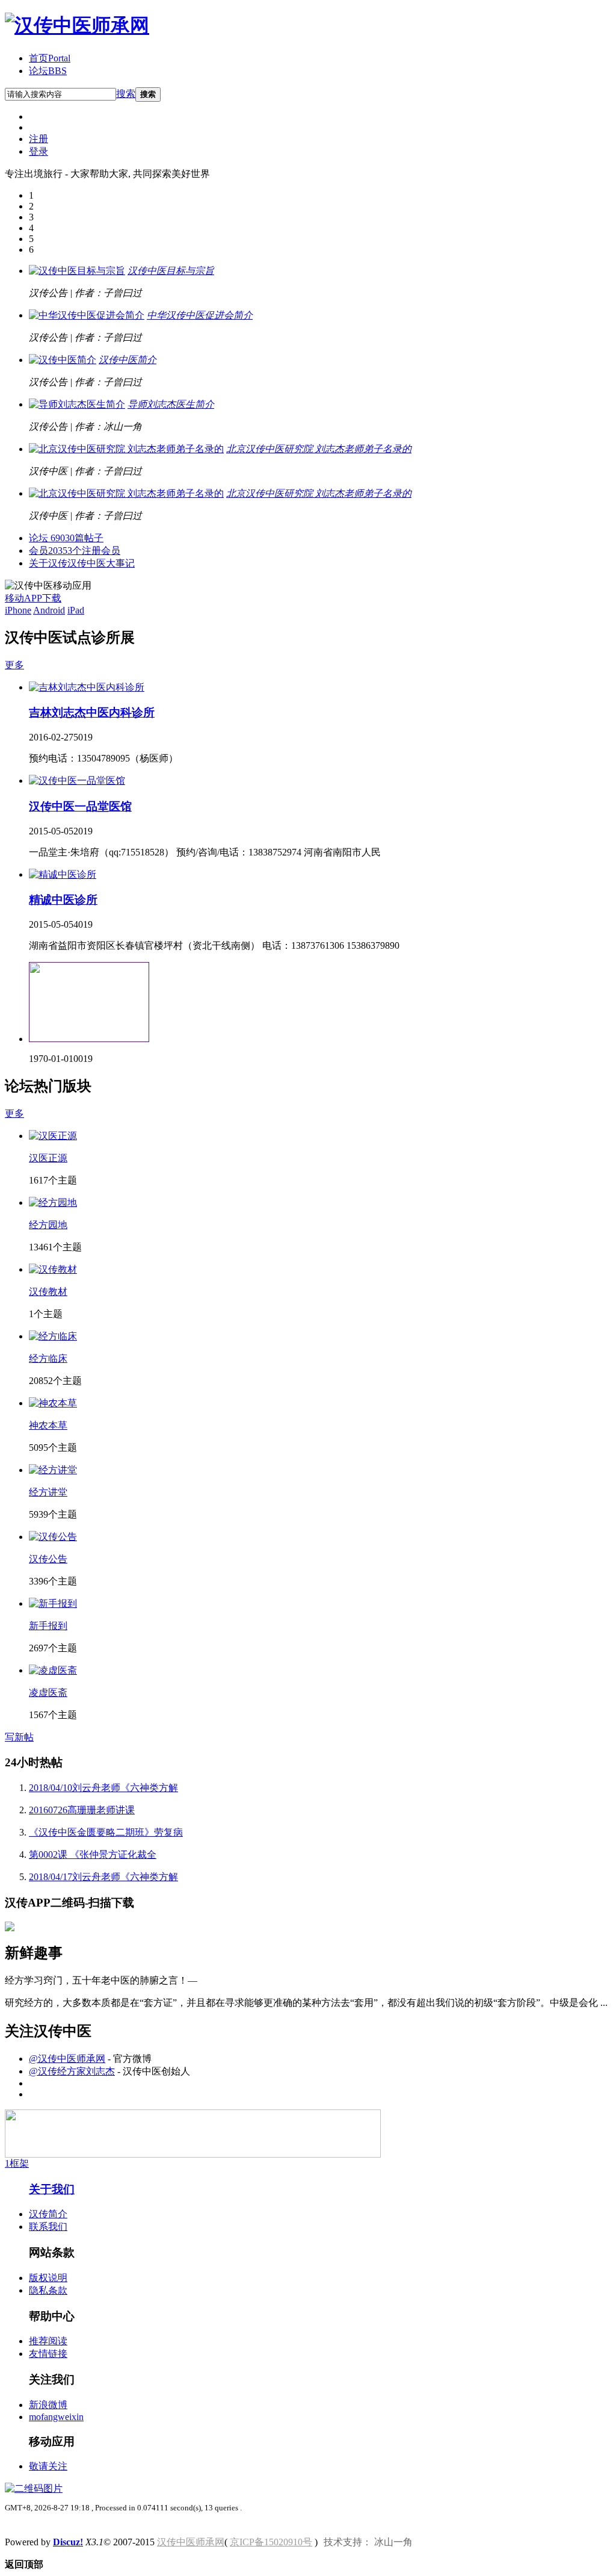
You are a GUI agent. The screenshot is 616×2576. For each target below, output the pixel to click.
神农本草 (48, 1425)
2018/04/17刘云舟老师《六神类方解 (103, 1877)
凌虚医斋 (48, 1693)
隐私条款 (48, 2290)
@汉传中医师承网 (67, 2059)
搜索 (126, 94)
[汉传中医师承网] (77, 25)
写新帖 (19, 1737)
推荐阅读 (48, 2341)
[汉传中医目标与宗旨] (77, 271)
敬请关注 (48, 2466)
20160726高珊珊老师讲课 (82, 1810)
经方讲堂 (48, 1492)
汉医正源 (48, 1158)
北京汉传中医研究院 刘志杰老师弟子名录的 (319, 449)
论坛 (48, 71)
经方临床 (48, 1358)
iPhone (18, 610)
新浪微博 (48, 2405)
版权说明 (48, 2278)
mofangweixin (56, 2417)
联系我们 (48, 2227)
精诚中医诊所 (63, 900)
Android (49, 610)
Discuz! (68, 2542)
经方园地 (48, 1225)
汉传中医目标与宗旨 (171, 271)
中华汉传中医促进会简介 (200, 315)
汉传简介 (48, 2214)
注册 (38, 139)
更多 (14, 665)
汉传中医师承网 (191, 2542)
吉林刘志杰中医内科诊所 (92, 712)
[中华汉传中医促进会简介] (87, 315)
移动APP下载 (33, 598)
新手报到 (48, 1626)
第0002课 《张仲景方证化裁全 (93, 1854)
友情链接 (48, 2354)
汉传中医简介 (128, 360)
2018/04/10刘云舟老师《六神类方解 (103, 1788)
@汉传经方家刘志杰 (72, 2071)
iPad (76, 610)
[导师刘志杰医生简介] (77, 404)
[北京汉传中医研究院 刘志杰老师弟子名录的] (126, 449)
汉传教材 (48, 1292)
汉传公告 (48, 1559)
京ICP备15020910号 (271, 2542)
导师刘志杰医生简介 (171, 404)
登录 (38, 151)
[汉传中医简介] (63, 360)
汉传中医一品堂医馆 (80, 806)
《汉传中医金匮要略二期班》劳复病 (106, 1832)
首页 (50, 58)
